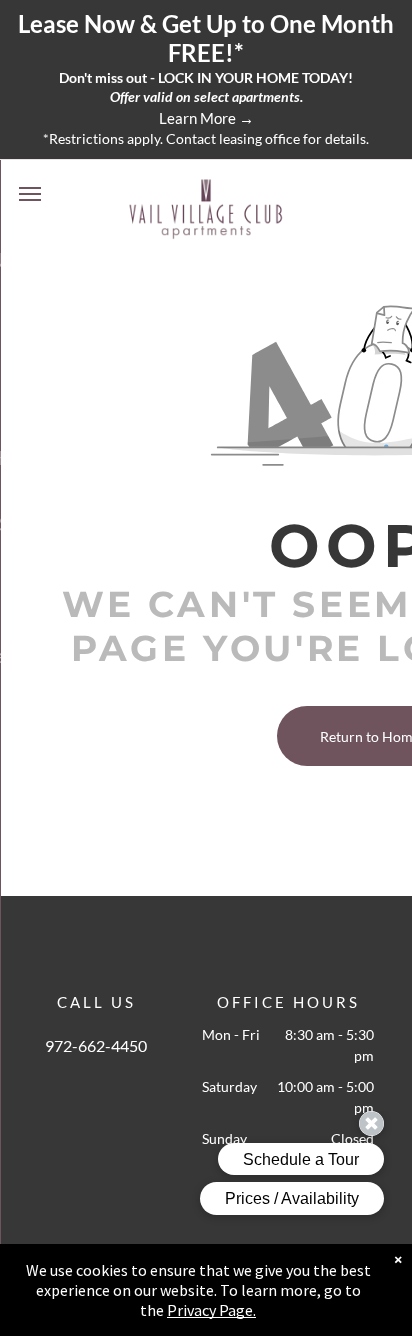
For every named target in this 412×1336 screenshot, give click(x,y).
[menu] (30, 194)
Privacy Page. (211, 1310)
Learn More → (206, 118)
